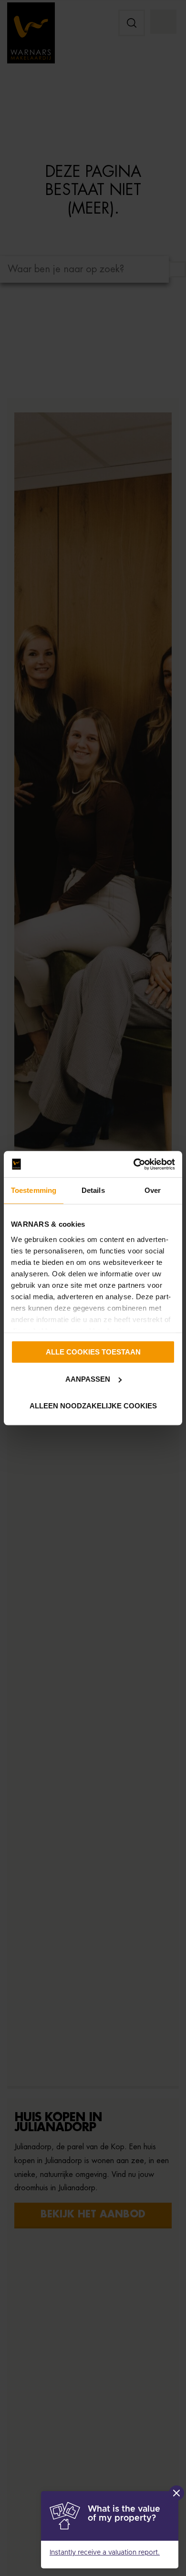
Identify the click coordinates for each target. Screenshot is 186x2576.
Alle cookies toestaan (93, 1352)
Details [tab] (93, 1190)
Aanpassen (88, 1379)
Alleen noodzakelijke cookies (93, 1406)
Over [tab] (153, 1190)
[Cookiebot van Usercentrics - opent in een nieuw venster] (134, 1164)
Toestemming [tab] (34, 1190)
